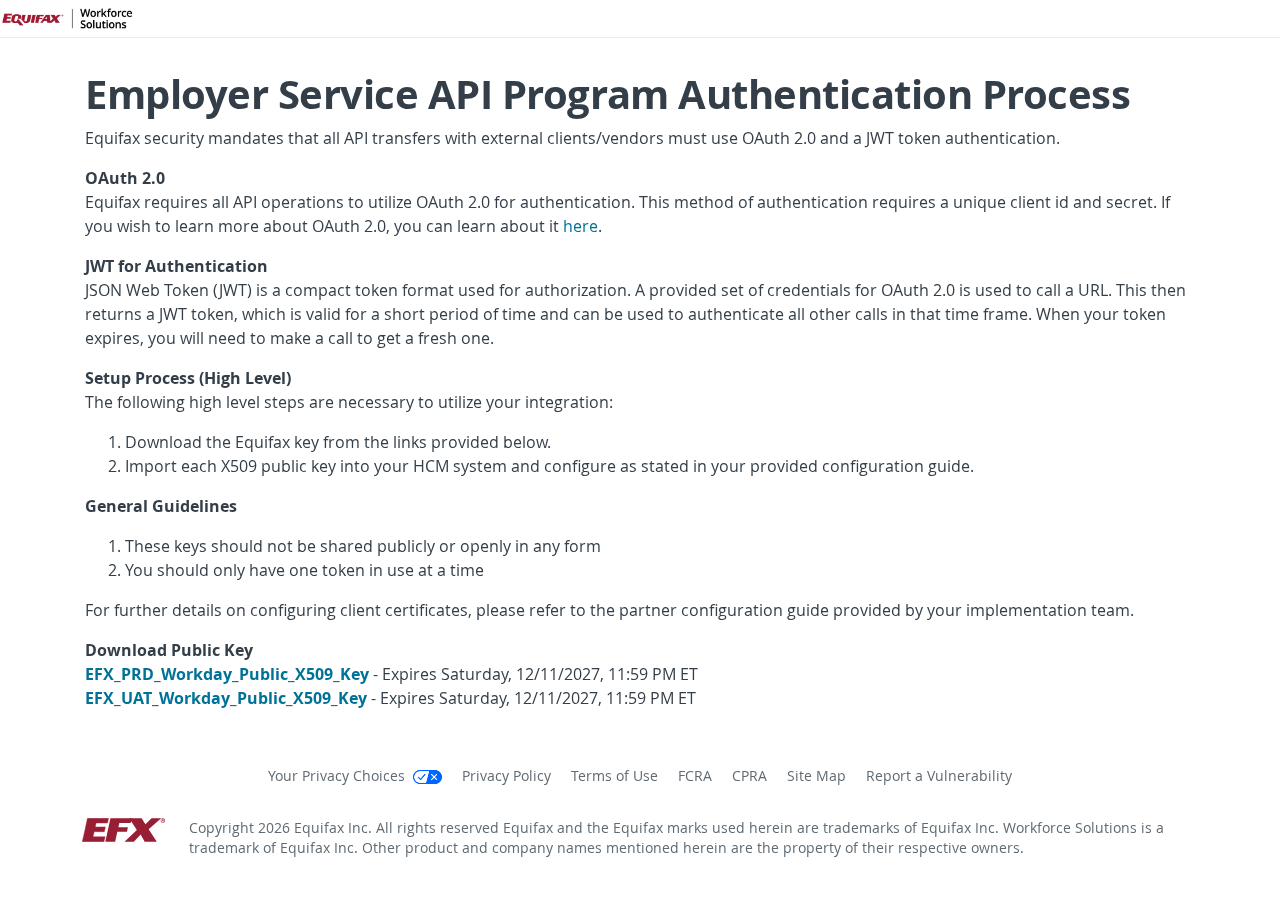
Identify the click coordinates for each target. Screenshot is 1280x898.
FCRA (695, 776)
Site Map (816, 776)
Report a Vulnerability (939, 776)
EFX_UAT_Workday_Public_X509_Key (226, 698)
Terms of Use (614, 776)
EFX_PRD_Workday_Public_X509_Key (227, 674)
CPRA (749, 776)
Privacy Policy (506, 776)
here (580, 226)
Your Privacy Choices (338, 776)
